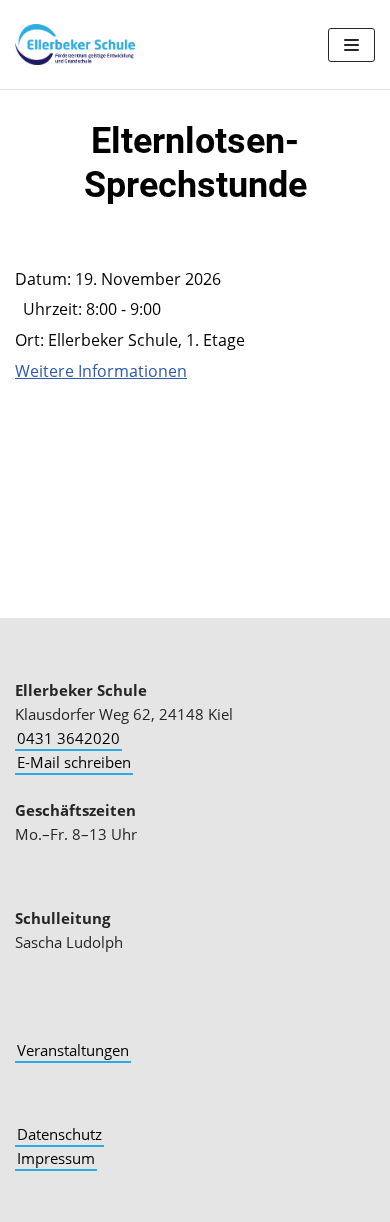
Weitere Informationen (101, 371)
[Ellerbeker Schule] (75, 44)
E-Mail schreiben (74, 762)
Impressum (56, 1158)
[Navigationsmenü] (351, 45)
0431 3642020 (68, 738)
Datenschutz (59, 1134)
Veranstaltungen (73, 1050)
